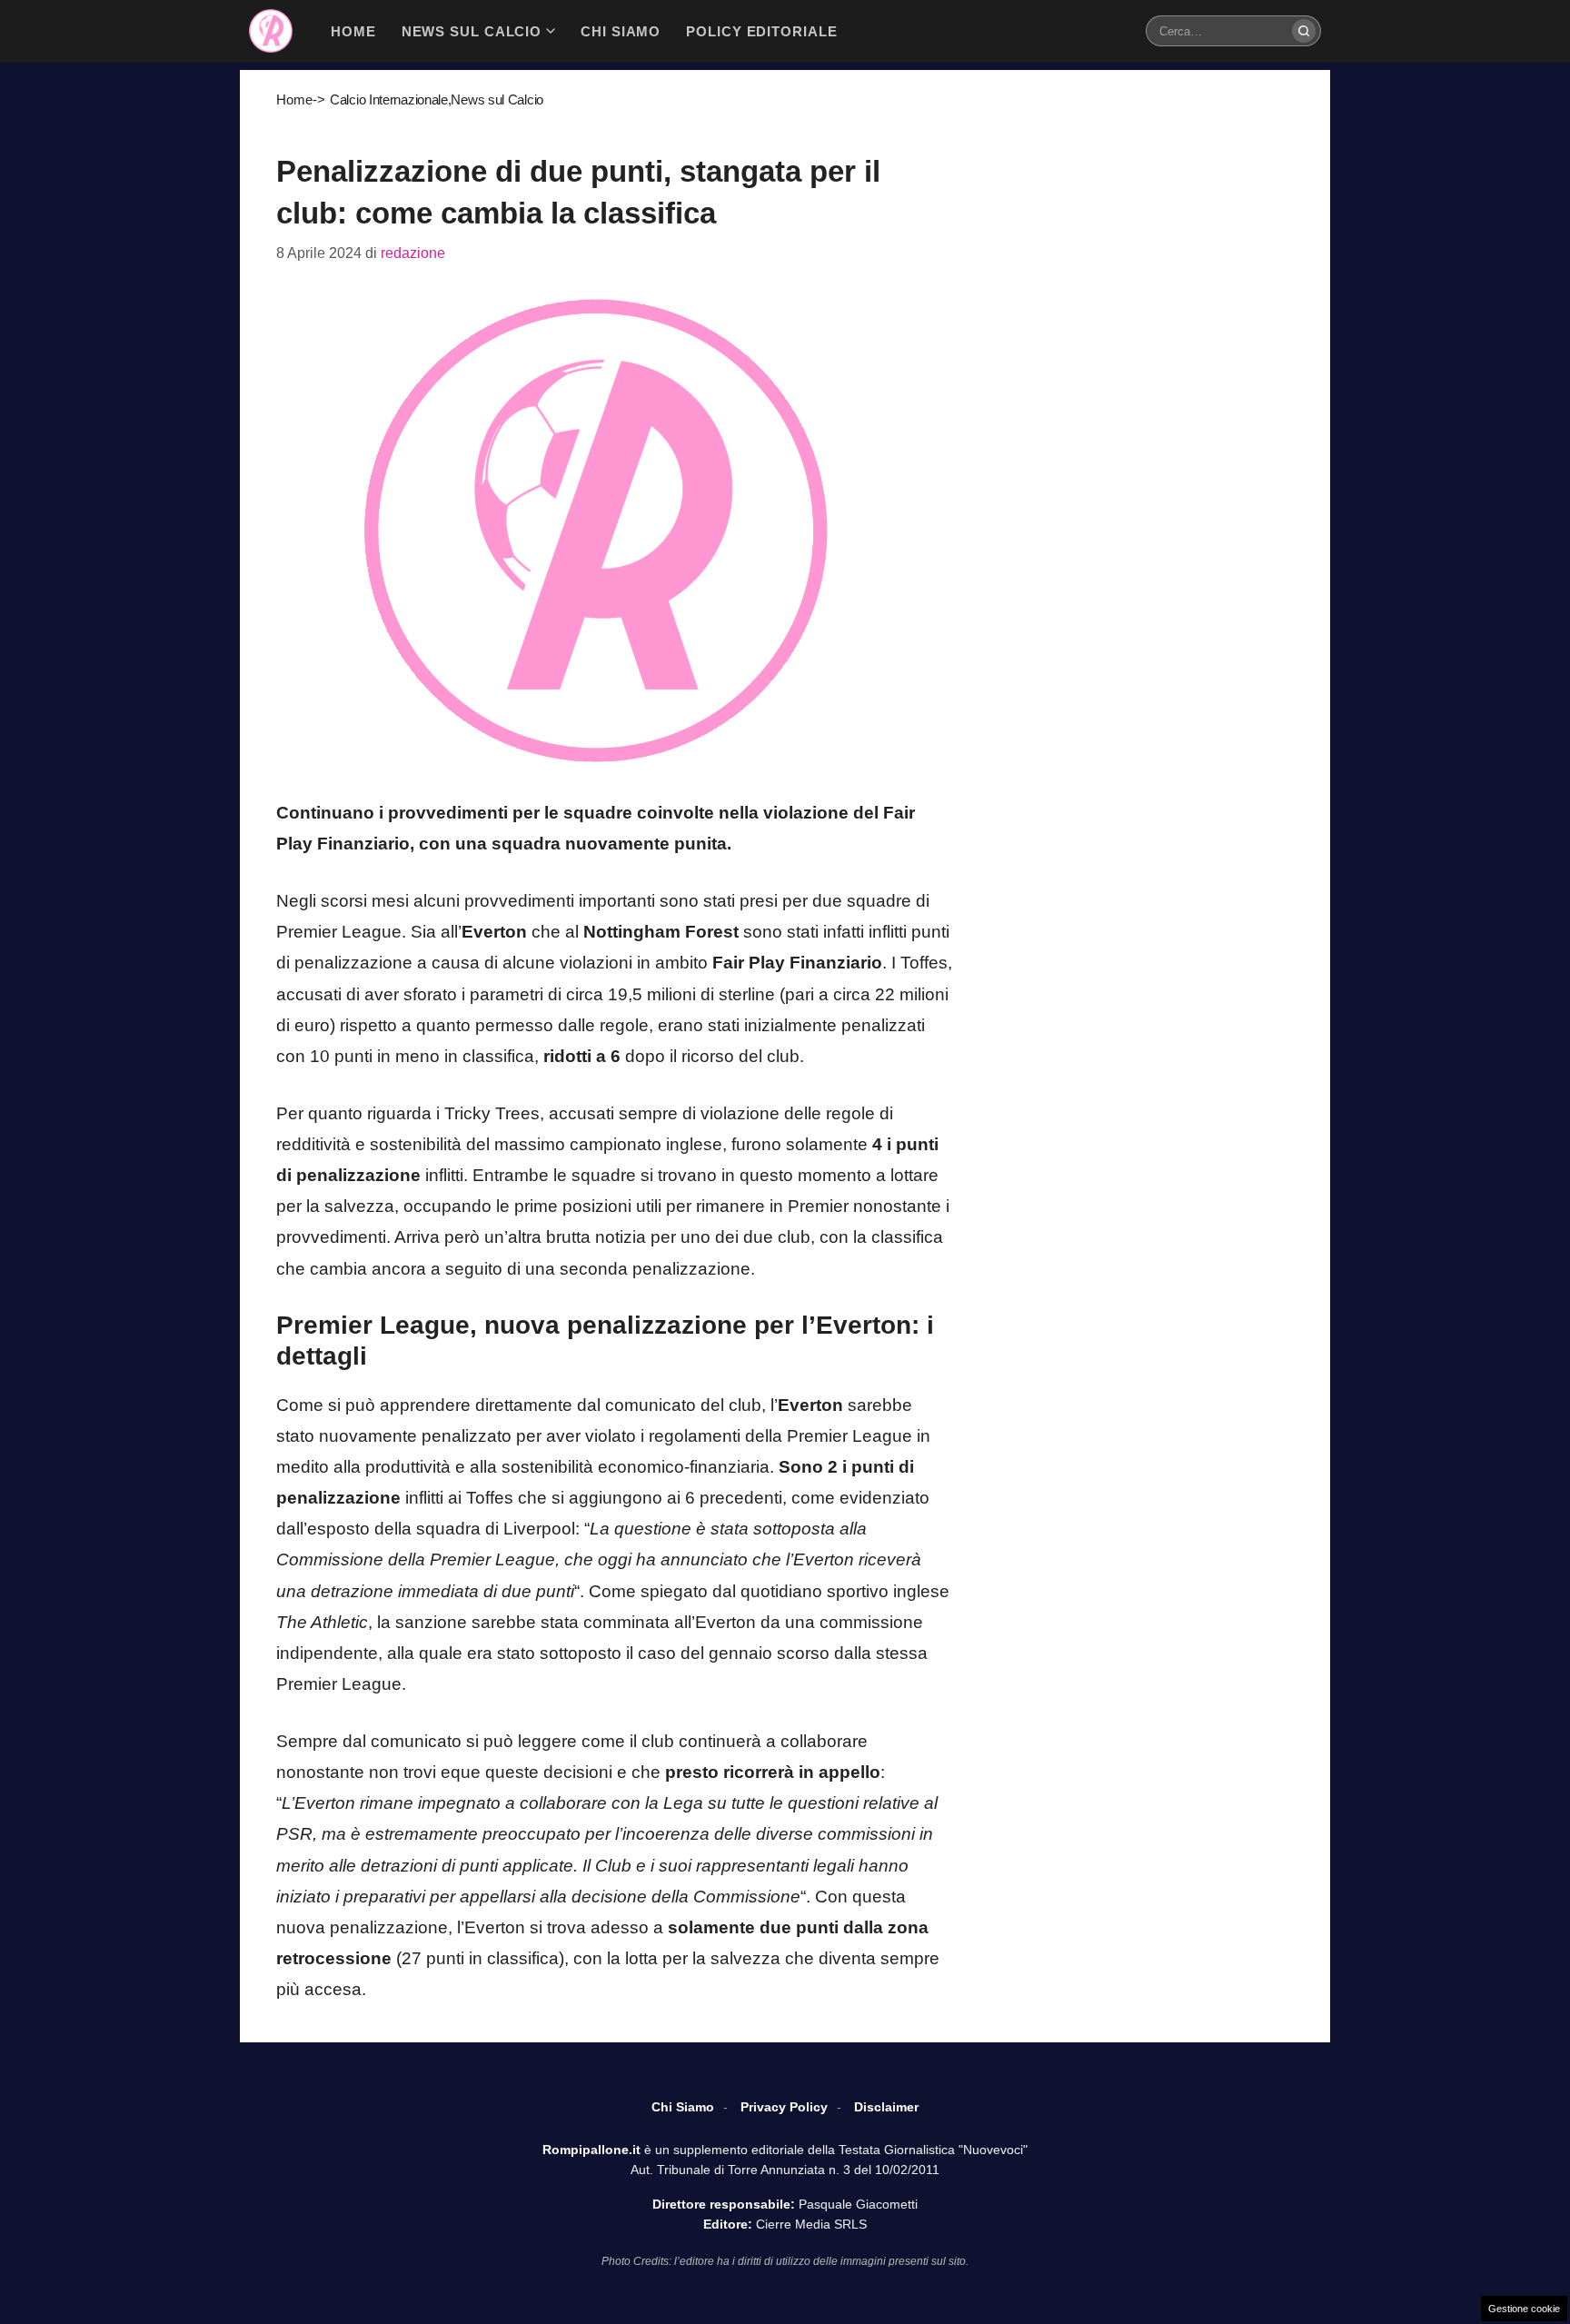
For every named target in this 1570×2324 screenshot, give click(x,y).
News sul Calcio (497, 99)
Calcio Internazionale (389, 99)
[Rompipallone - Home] (271, 31)
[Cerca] (1304, 31)
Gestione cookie (1524, 2309)
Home (294, 99)
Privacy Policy (784, 2107)
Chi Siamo (683, 2107)
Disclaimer (886, 2107)
